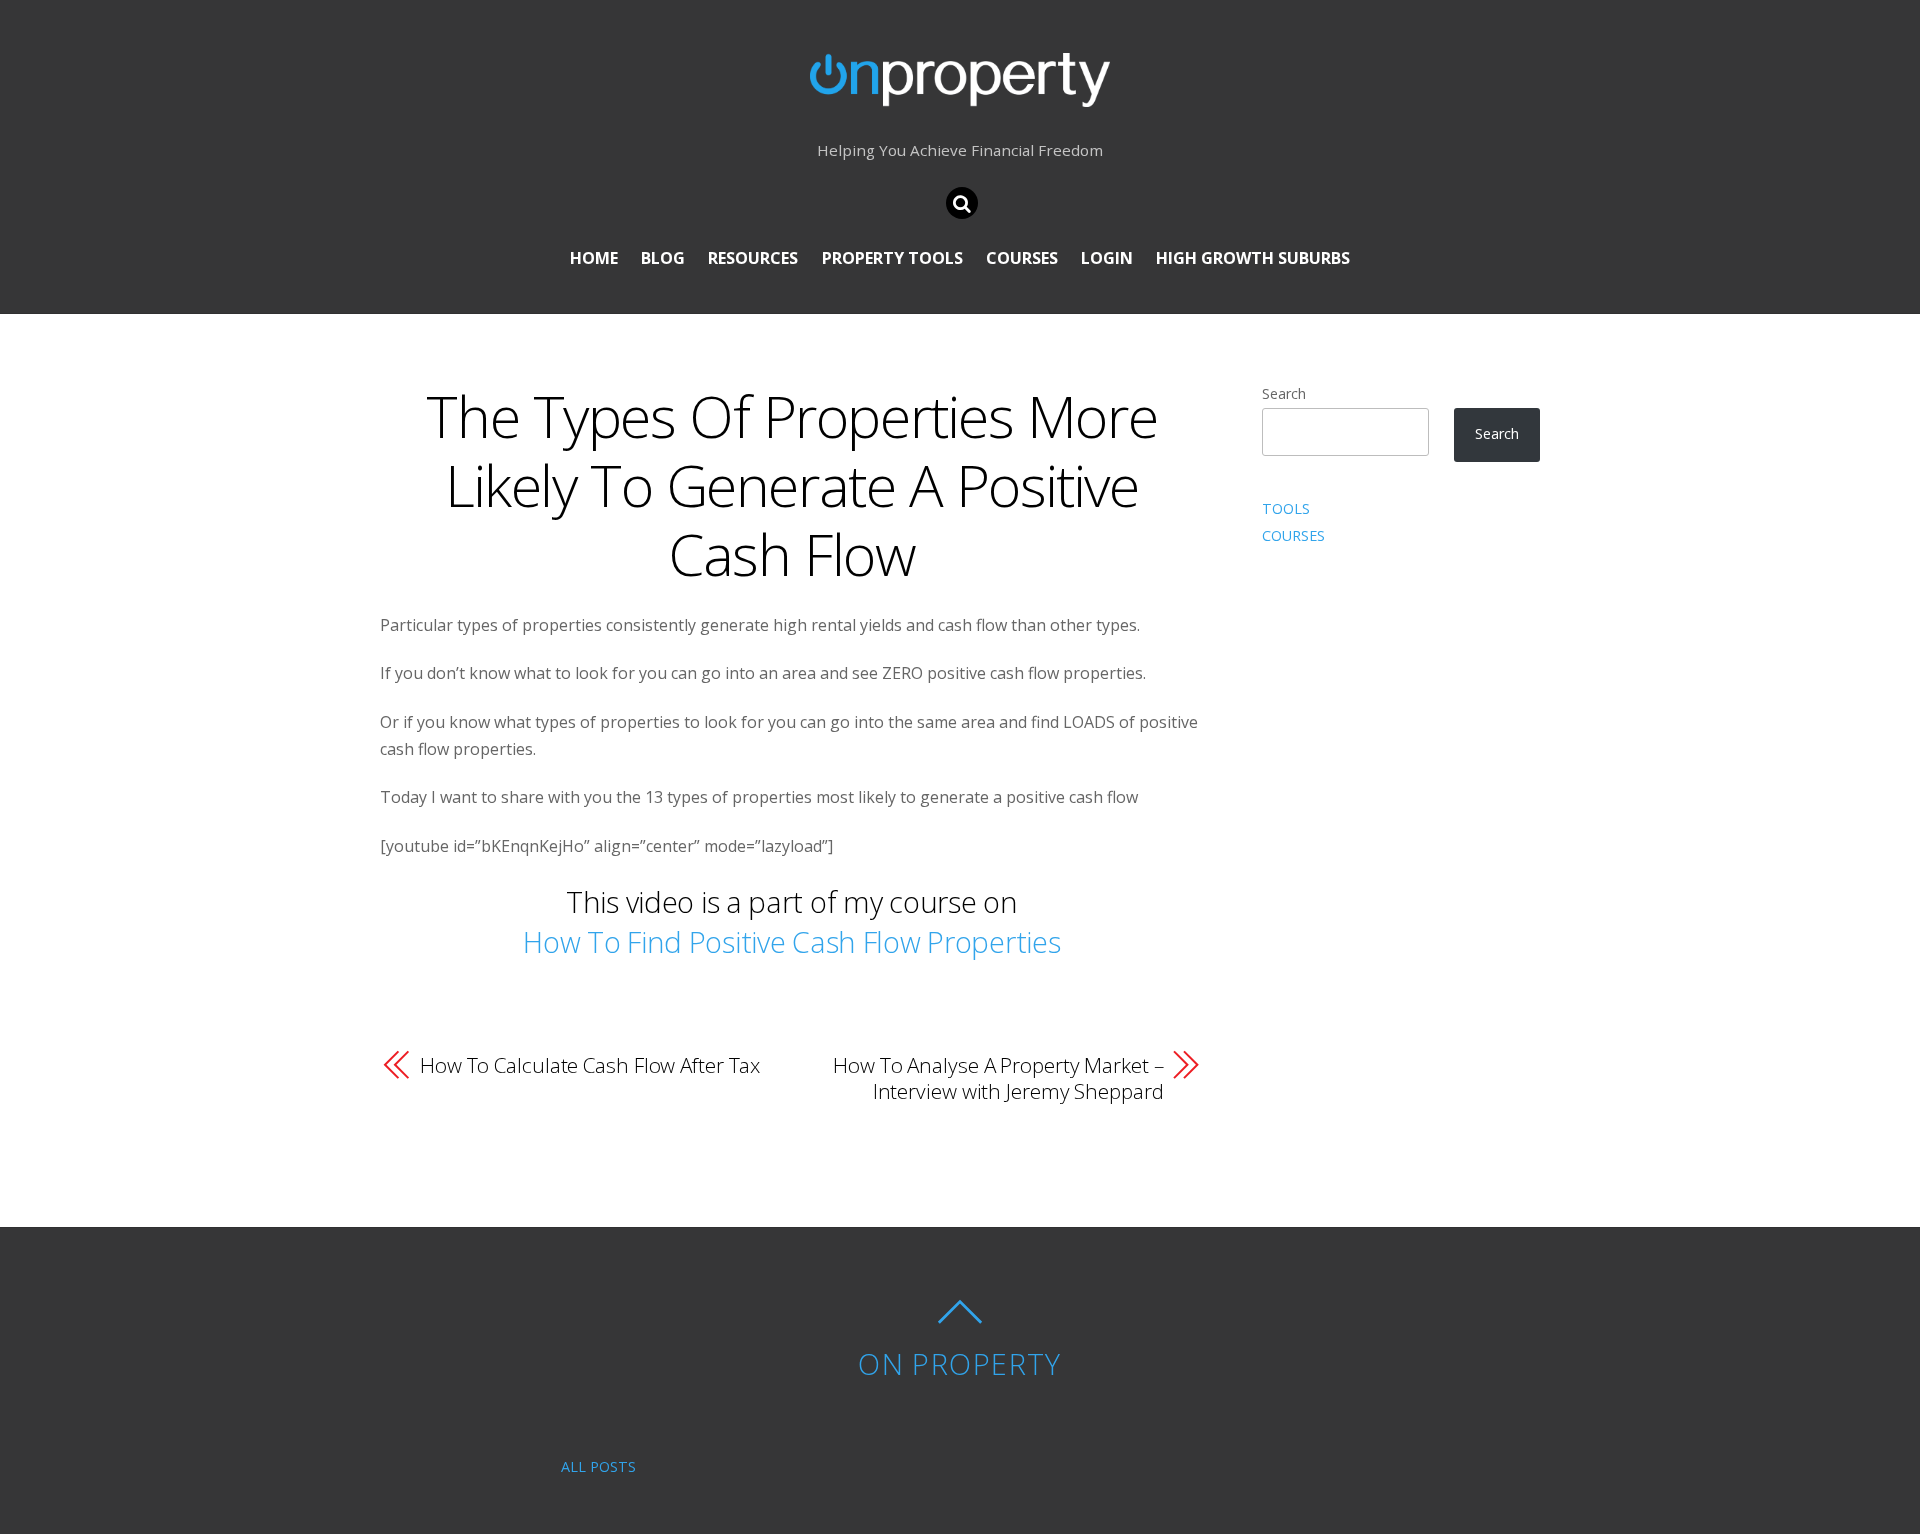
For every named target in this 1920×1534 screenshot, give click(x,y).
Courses (1022, 258)
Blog (663, 258)
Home (594, 258)
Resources (753, 258)
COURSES (1293, 535)
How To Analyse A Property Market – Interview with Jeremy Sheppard (998, 1078)
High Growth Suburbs (1253, 258)
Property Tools (892, 258)
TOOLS (1286, 508)
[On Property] (960, 91)
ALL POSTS (598, 1466)
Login (1107, 258)
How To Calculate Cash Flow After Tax (590, 1065)
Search (1284, 393)
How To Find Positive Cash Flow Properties (791, 941)
